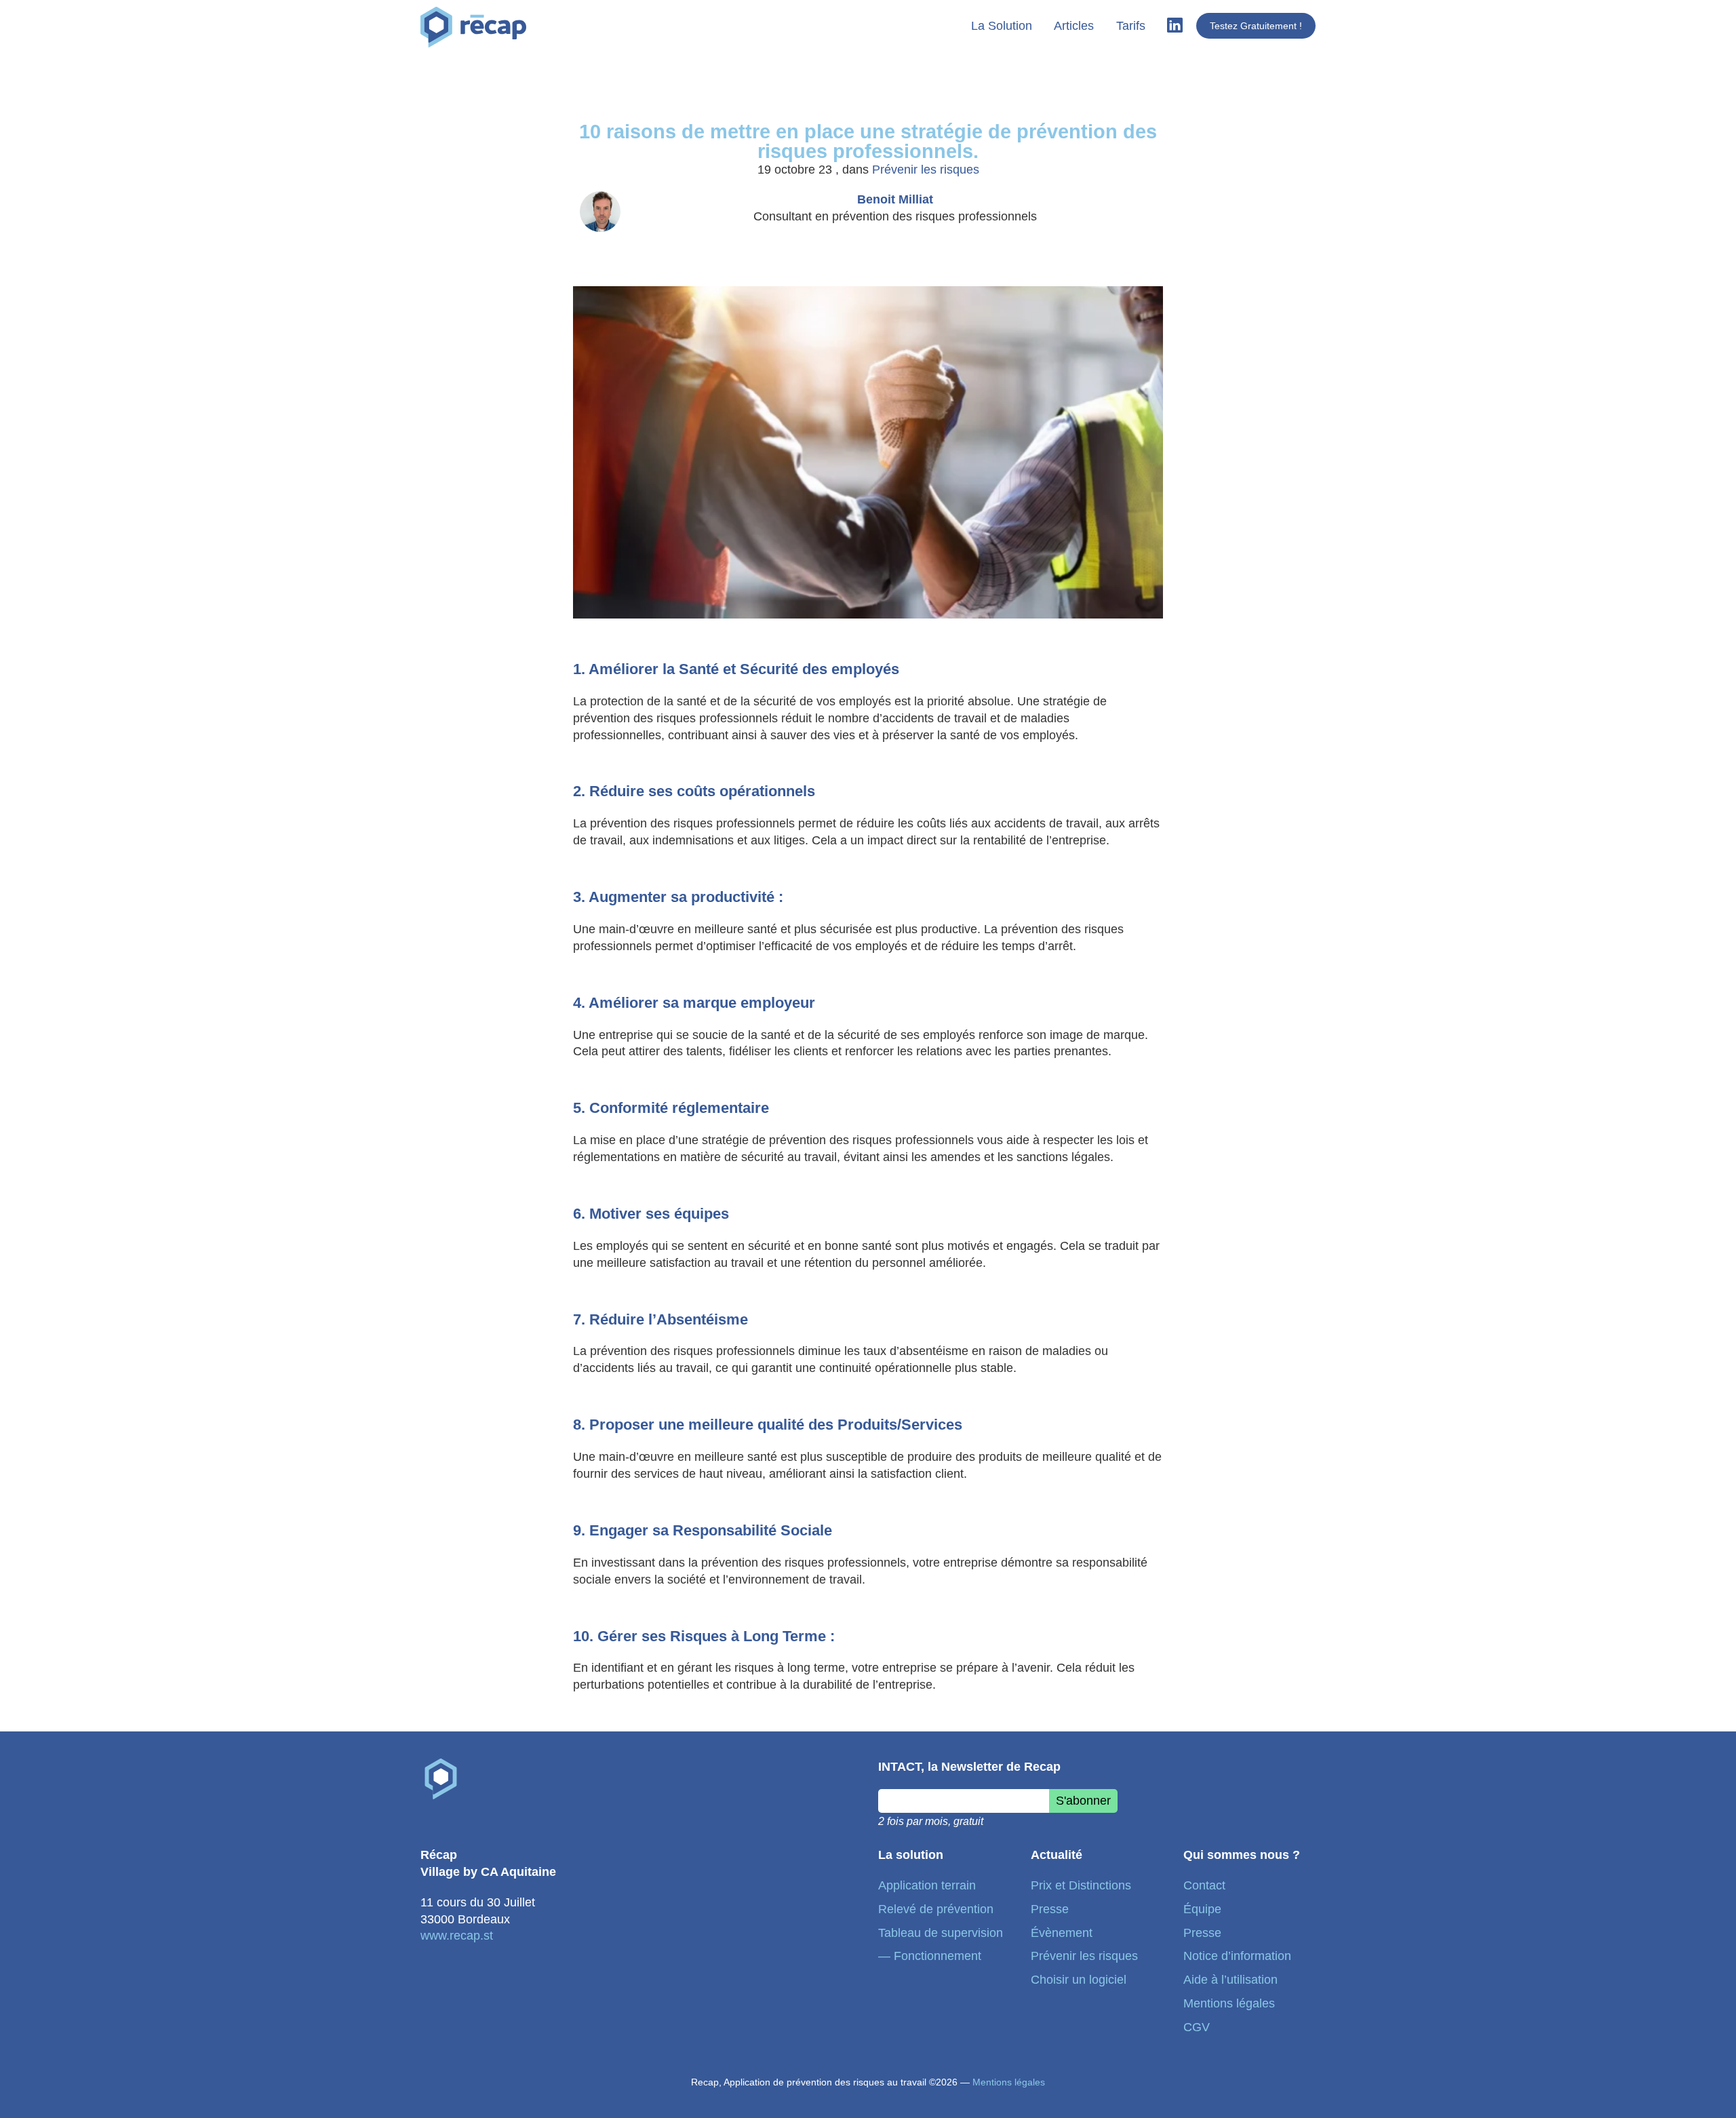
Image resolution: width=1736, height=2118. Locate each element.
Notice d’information (1237, 1956)
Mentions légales (1229, 2003)
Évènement (1062, 1933)
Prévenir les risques (926, 170)
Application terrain (927, 1885)
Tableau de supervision (941, 1933)
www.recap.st (457, 1936)
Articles (1074, 26)
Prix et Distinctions (1081, 1885)
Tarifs (1131, 26)
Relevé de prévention (936, 1909)
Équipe (1202, 1909)
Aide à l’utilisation (1230, 1980)
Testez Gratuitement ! (1256, 26)
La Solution (1002, 26)
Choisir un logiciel (1079, 1980)
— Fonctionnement (930, 1956)
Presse (1050, 1909)
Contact (1204, 1885)
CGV (1197, 2027)
